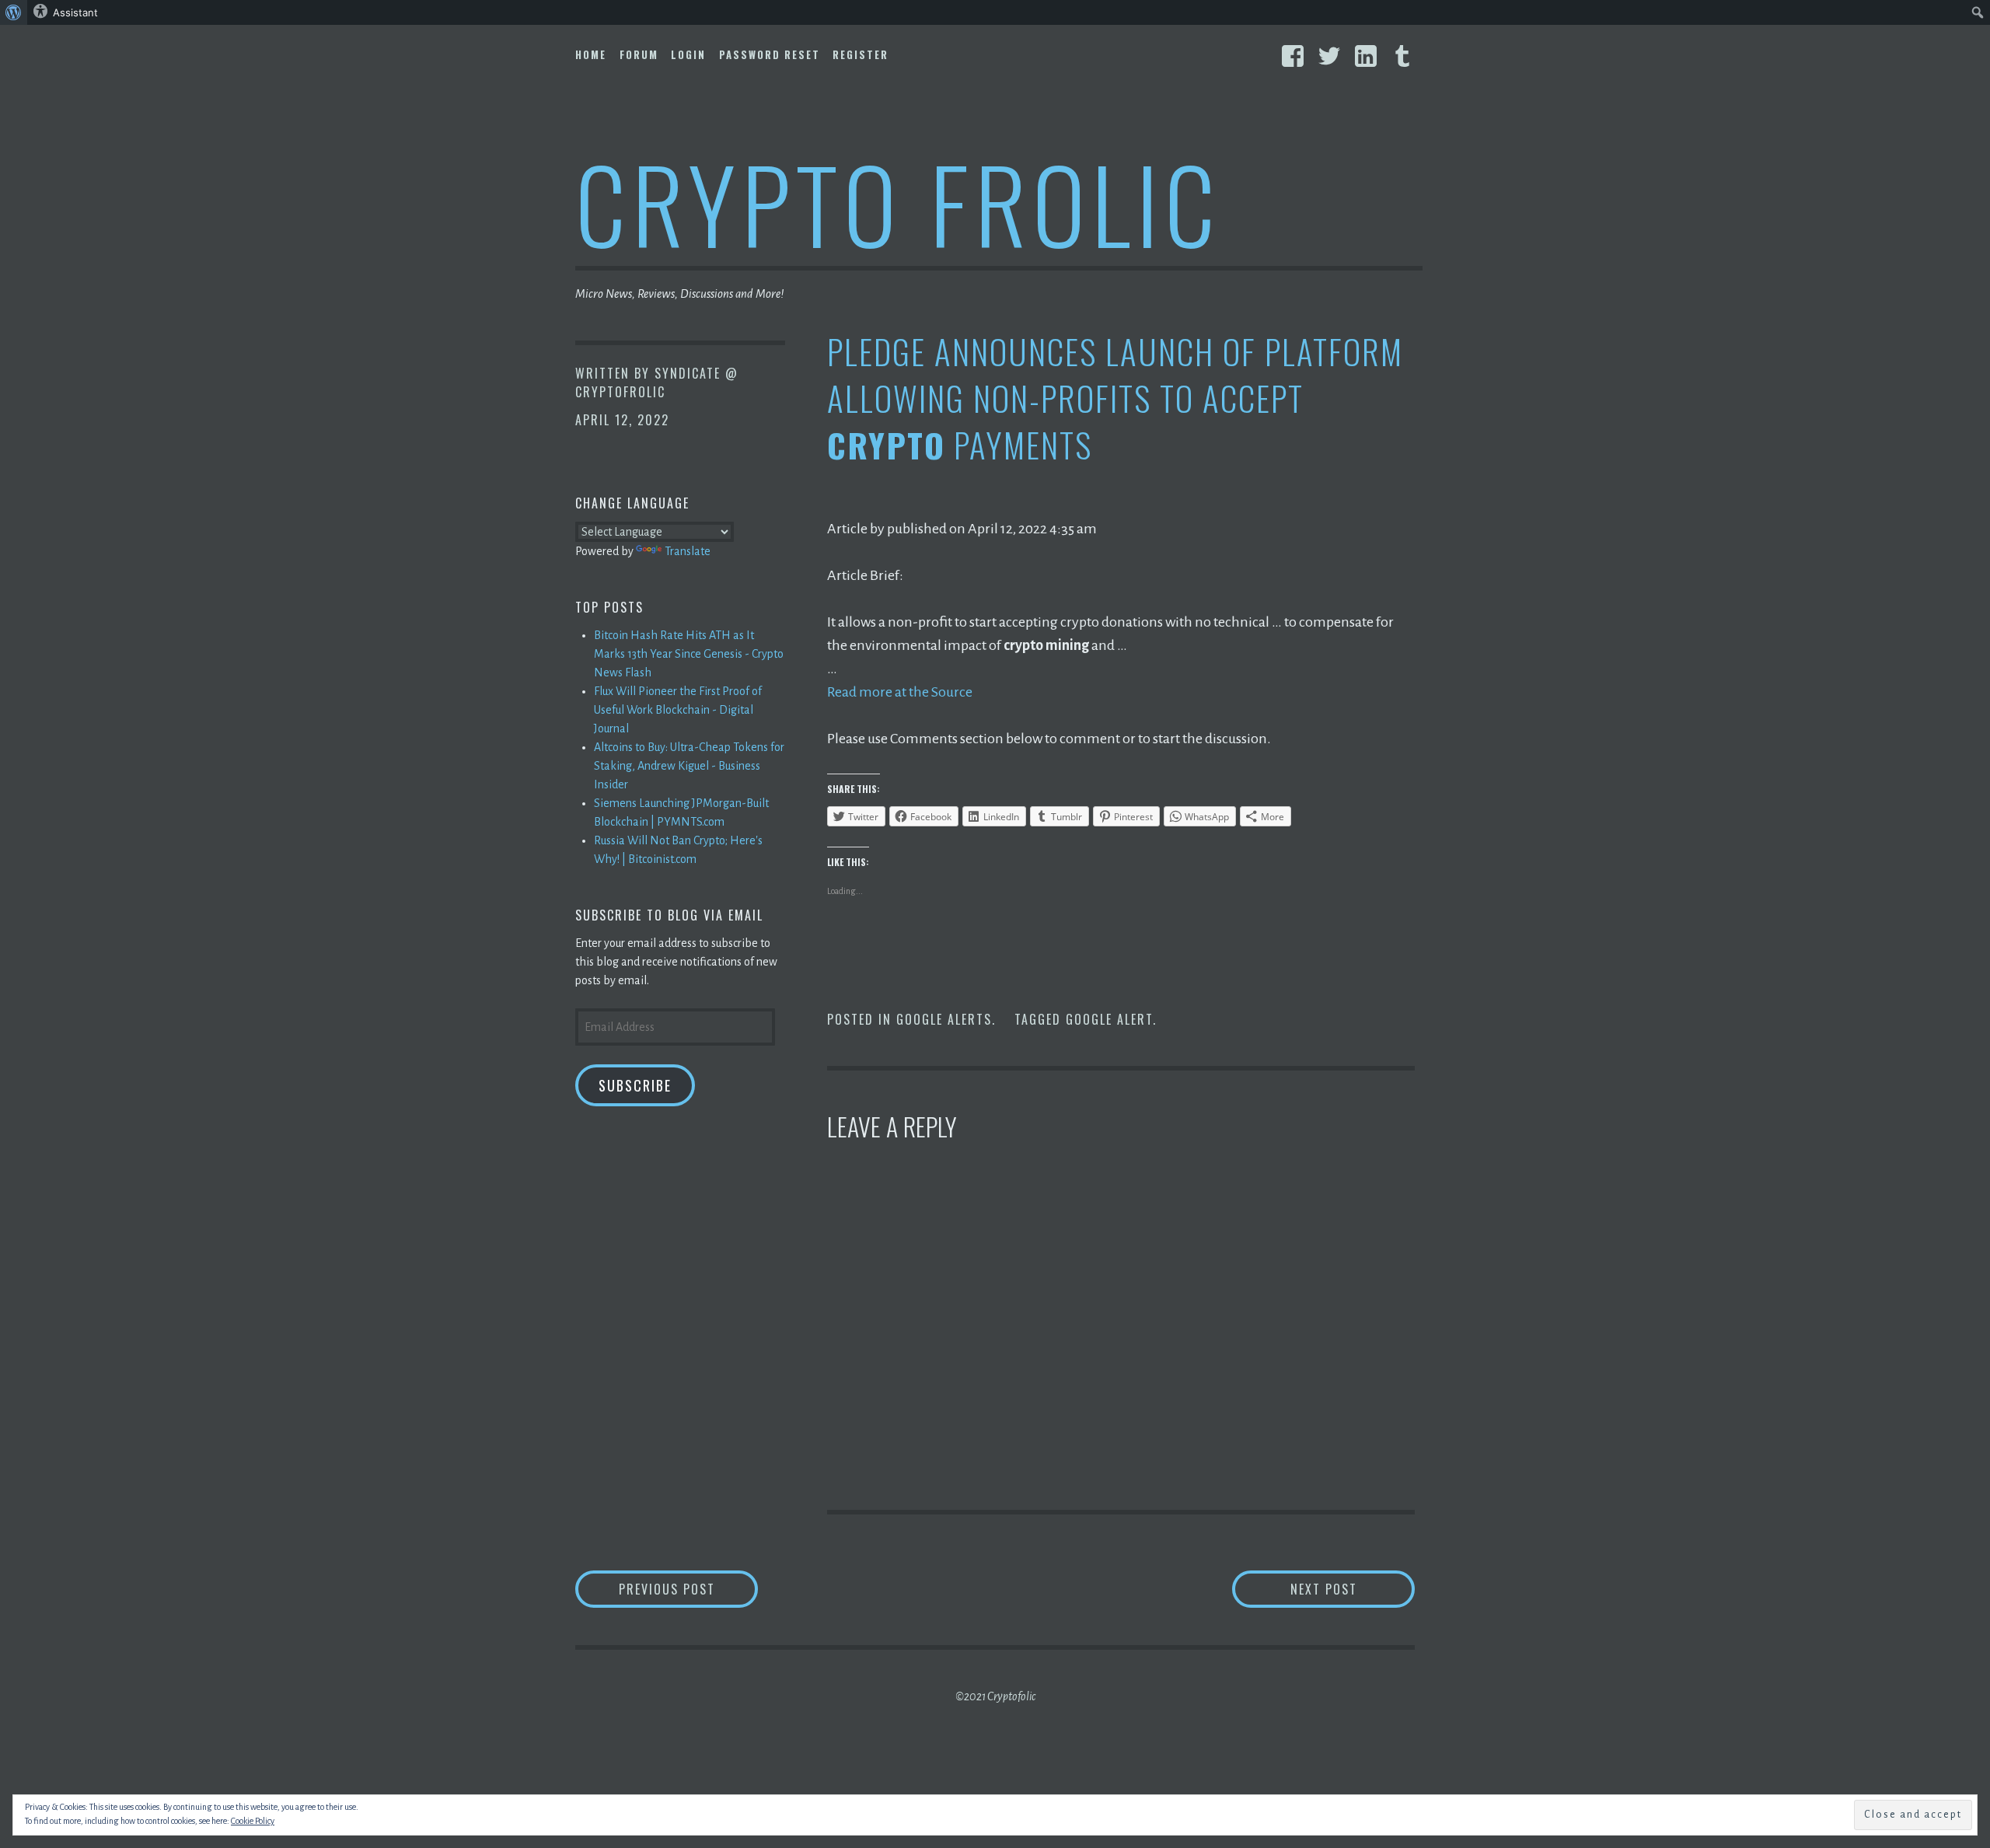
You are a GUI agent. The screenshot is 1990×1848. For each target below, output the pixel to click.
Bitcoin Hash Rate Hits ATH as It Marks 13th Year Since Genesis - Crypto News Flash (689, 654)
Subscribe (635, 1085)
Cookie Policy (253, 1821)
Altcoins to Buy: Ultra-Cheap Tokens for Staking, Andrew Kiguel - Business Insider (689, 766)
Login (688, 54)
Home (591, 54)
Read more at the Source (900, 692)
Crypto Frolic (898, 203)
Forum (639, 54)
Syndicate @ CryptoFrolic (657, 383)
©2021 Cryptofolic (995, 1696)
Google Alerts (944, 1019)
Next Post (1353, 1589)
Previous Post (688, 1589)
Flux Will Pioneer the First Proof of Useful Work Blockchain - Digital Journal (678, 710)
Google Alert (1109, 1019)
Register (861, 54)
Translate (688, 551)
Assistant (75, 12)
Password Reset (770, 54)
